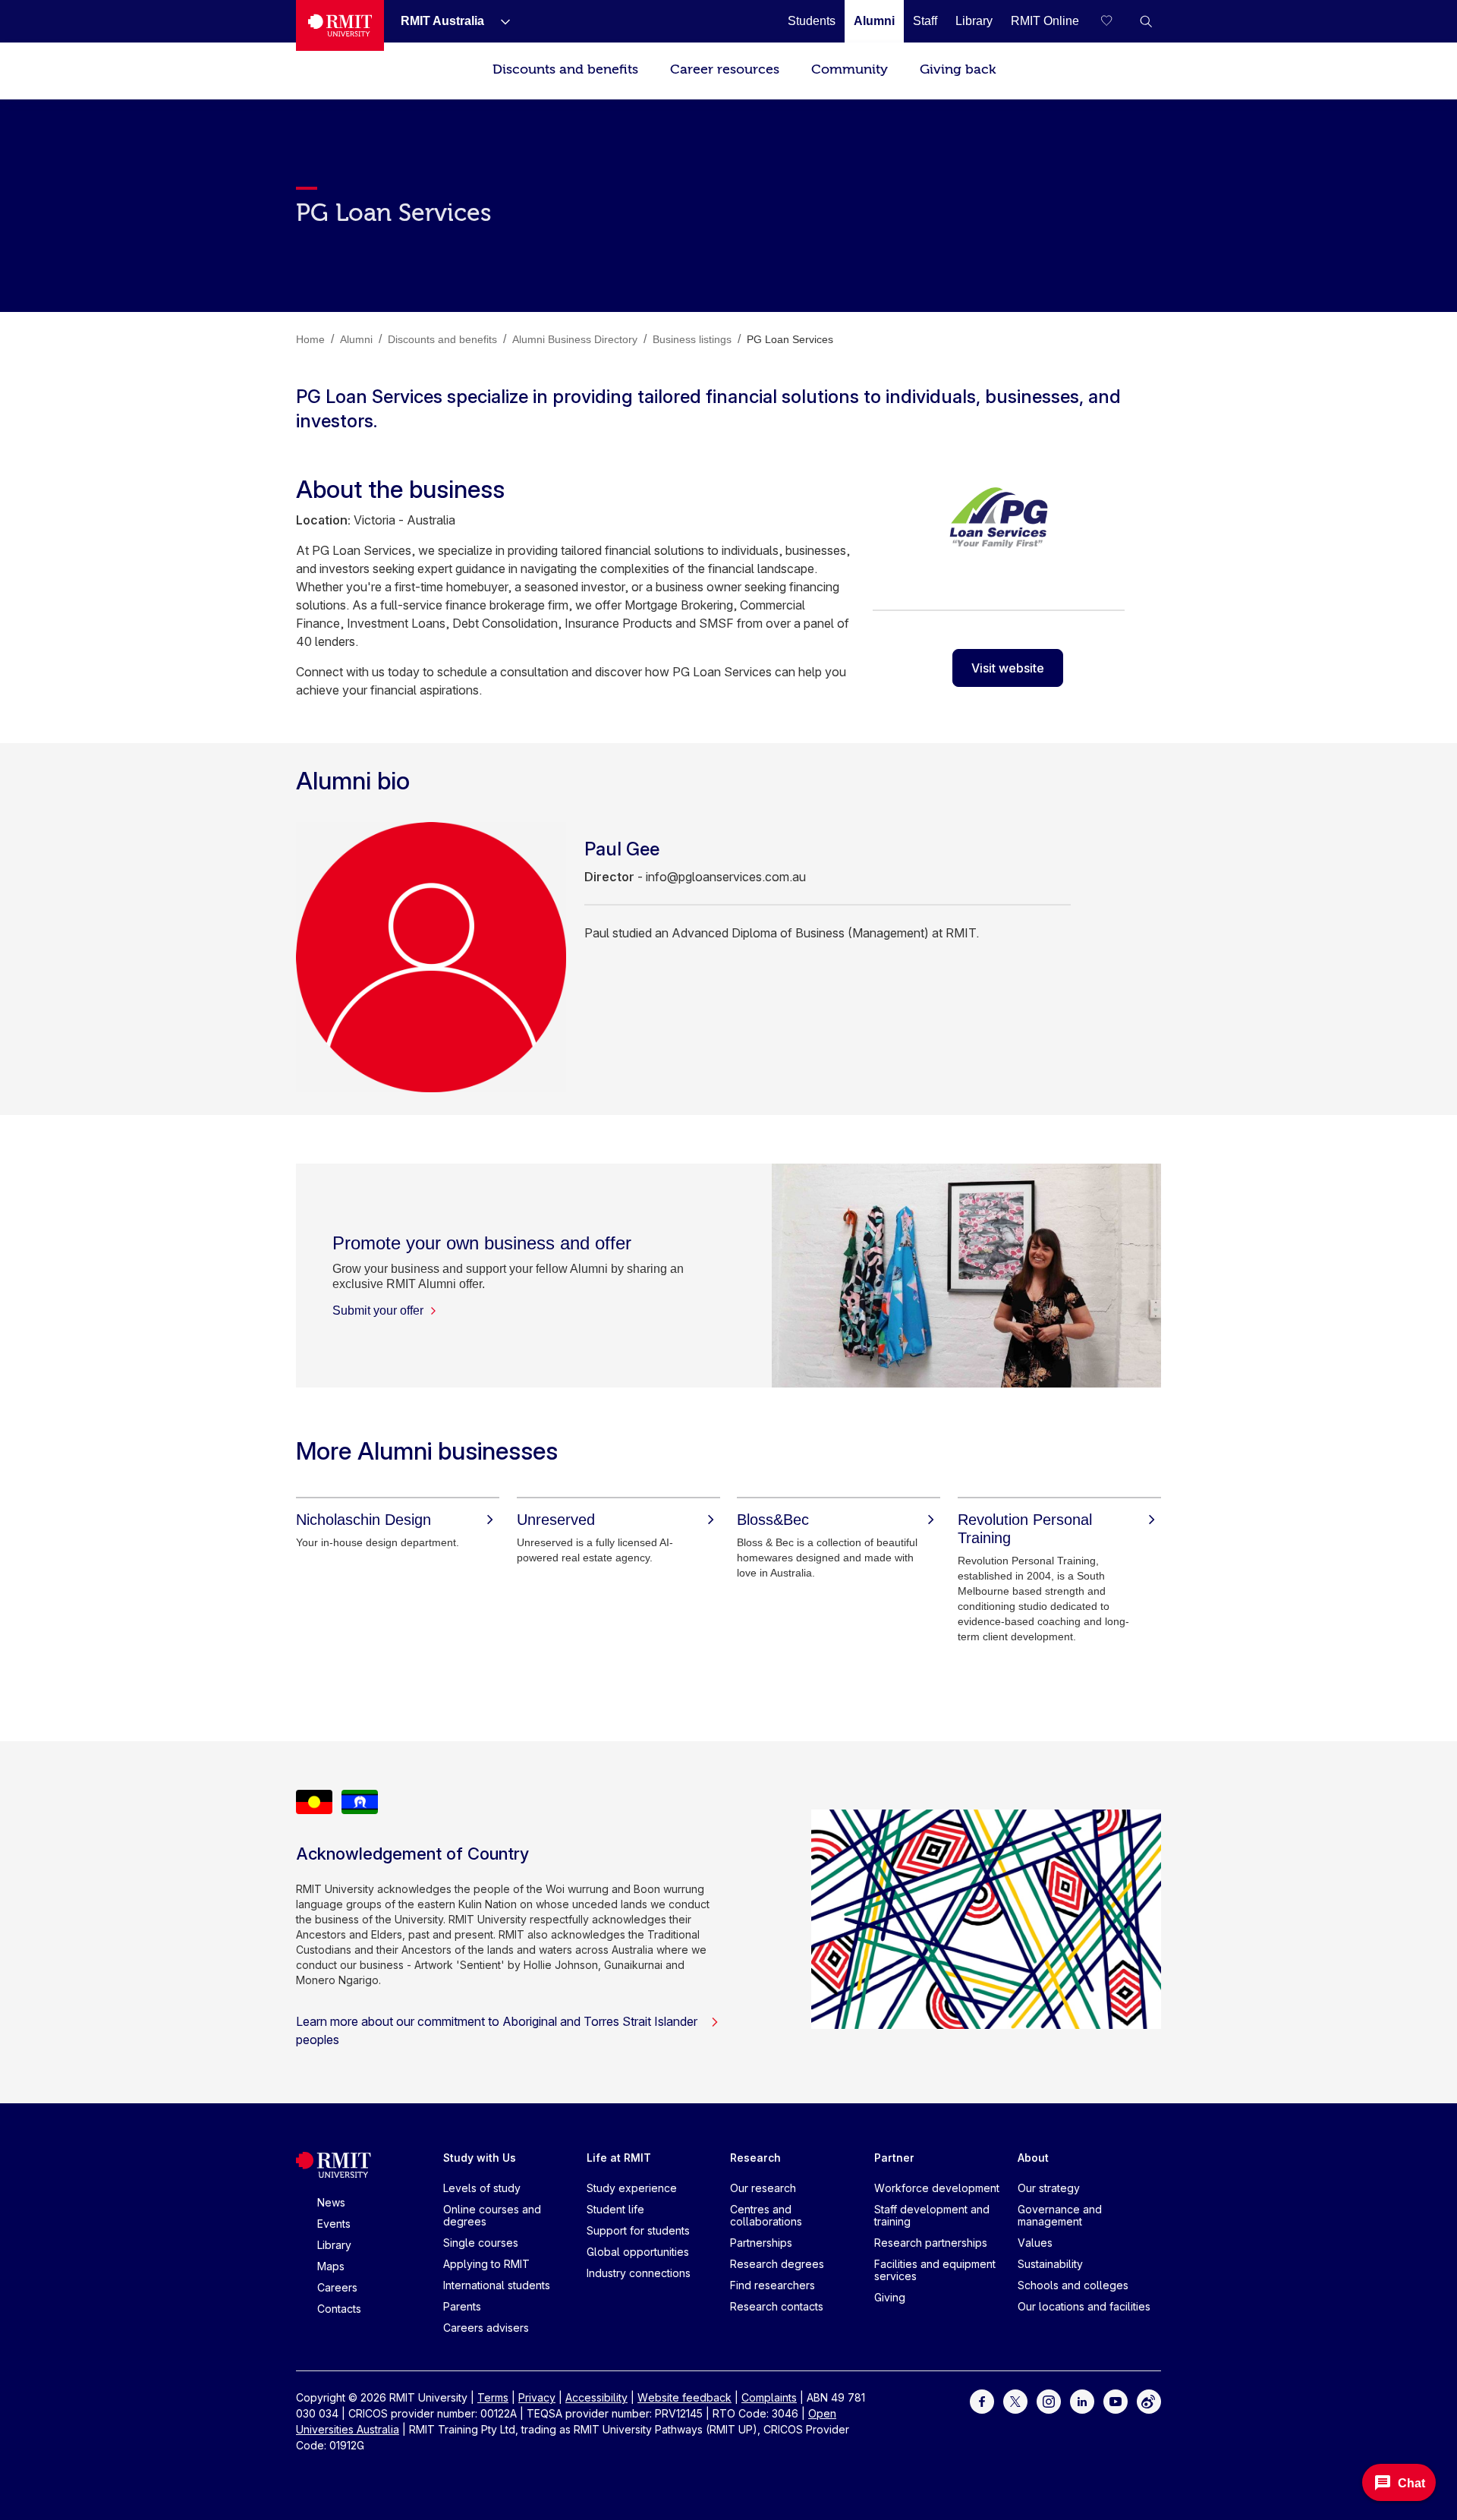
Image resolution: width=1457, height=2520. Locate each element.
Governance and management (1060, 2215)
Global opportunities (638, 2252)
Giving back (958, 69)
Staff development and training (932, 2215)
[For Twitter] (1015, 2400)
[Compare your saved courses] (1116, 21)
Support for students (638, 2230)
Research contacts (777, 2306)
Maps (331, 2266)
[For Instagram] (1049, 2400)
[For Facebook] (982, 2400)
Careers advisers (486, 2328)
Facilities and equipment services (935, 2270)
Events (334, 2224)
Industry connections (639, 2273)
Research (755, 2158)
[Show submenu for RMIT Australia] (499, 21)
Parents (462, 2306)
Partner (894, 2158)
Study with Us (480, 2158)
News (331, 2202)
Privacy (537, 2397)
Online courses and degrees (492, 2215)
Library (334, 2245)
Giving (890, 2297)
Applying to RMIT (486, 2264)
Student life (615, 2209)
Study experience (632, 2188)
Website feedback (684, 2397)
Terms (493, 2397)
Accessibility (596, 2397)
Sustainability (1050, 2264)
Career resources (725, 69)
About (1033, 2158)
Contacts (339, 2309)
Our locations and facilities (1084, 2306)
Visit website (1008, 668)
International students (497, 2285)
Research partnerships (931, 2243)
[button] (1146, 21)
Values (1035, 2243)
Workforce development (937, 2188)
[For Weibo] (1149, 2400)
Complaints (769, 2397)
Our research (763, 2188)
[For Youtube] (1116, 2400)
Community (850, 69)
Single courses (481, 2243)
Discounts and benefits (565, 69)
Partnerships (761, 2243)
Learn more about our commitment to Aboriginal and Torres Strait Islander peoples (497, 2030)
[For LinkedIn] (1082, 2400)
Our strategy (1049, 2188)
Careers (337, 2287)
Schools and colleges (1073, 2285)
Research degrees (777, 2264)
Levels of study (482, 2188)
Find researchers (773, 2285)
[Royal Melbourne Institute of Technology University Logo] (340, 25)
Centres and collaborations (766, 2215)
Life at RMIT (619, 2158)
